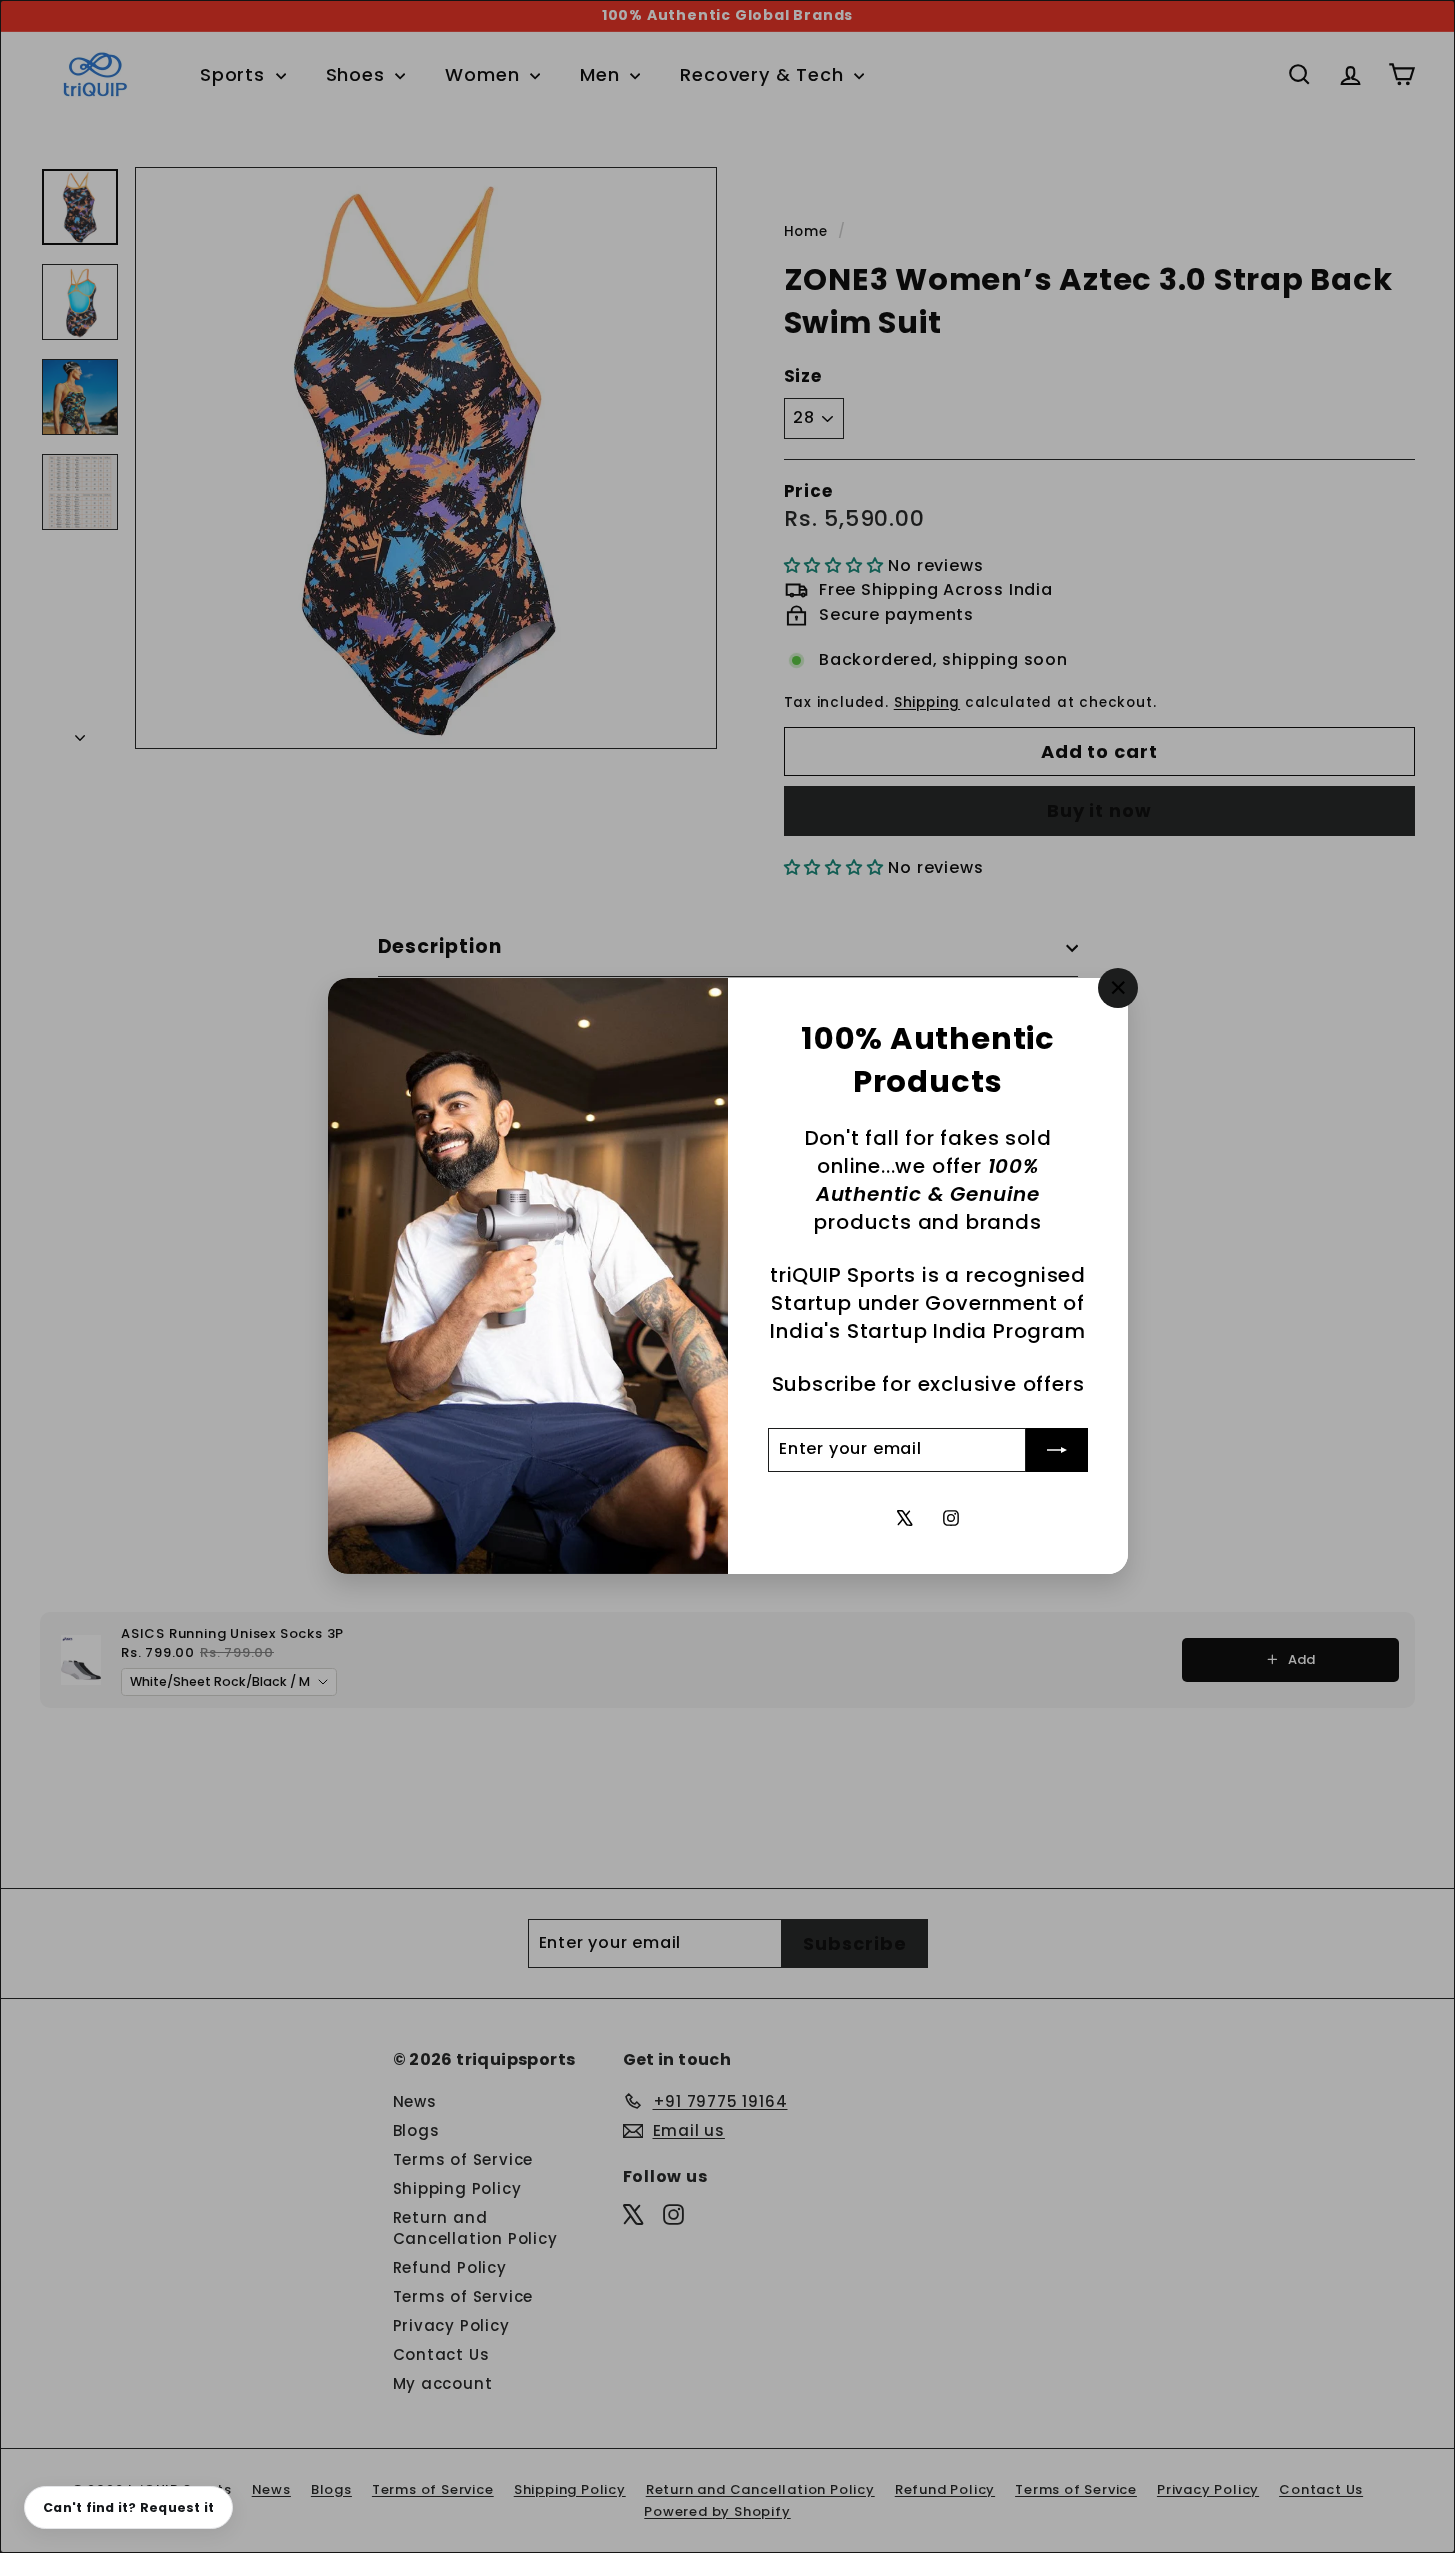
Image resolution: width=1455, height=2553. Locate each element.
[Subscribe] (1057, 1450)
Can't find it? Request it (128, 2507)
